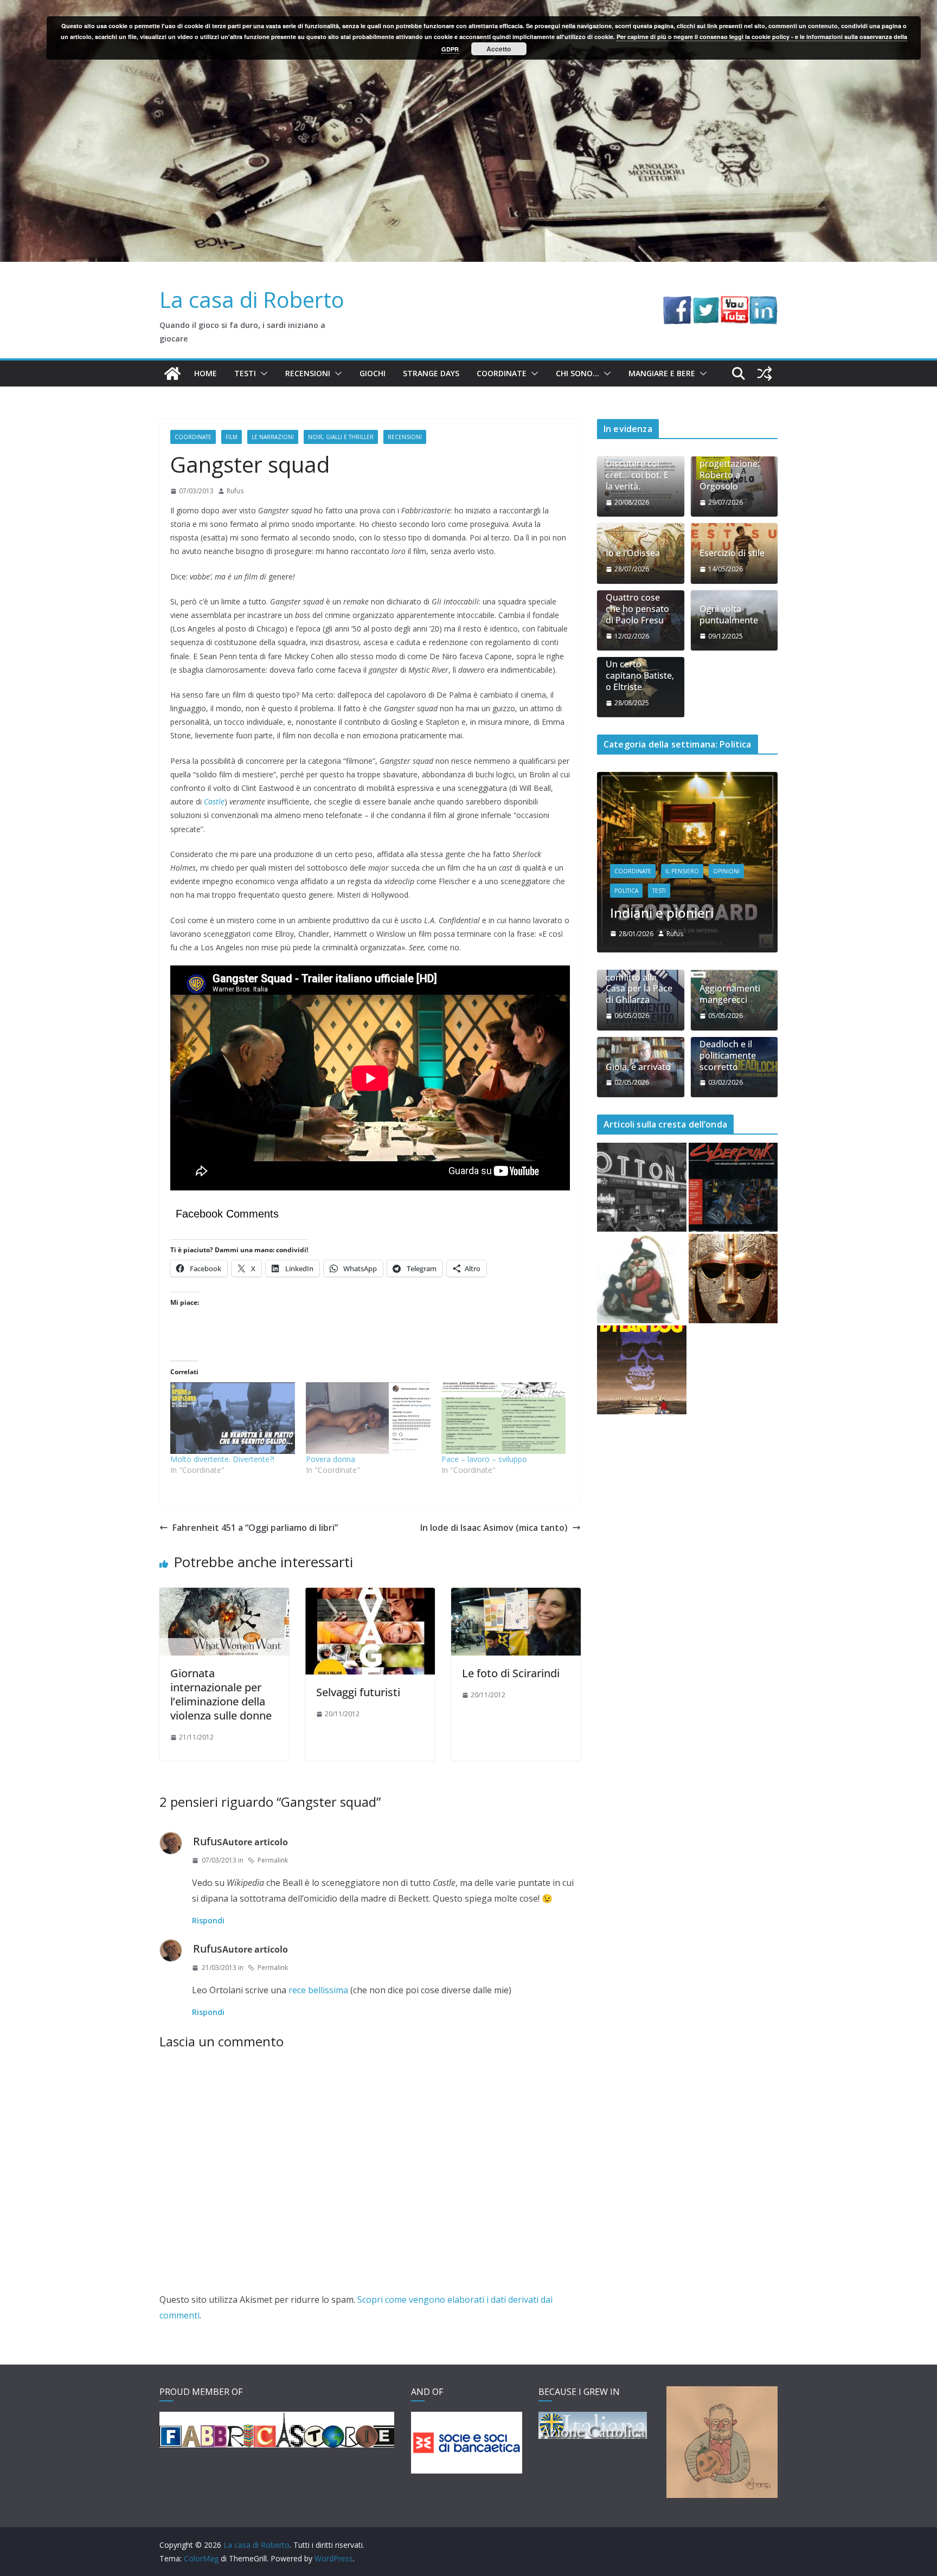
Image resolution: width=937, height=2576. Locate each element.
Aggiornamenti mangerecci (730, 994)
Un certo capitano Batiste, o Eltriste (640, 675)
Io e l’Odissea (633, 553)
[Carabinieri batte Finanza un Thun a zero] (642, 1279)
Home (206, 373)
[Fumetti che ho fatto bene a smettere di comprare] (642, 1370)
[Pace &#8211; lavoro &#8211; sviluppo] (504, 1418)
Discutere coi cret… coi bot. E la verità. (637, 475)
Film (232, 437)
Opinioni (726, 871)
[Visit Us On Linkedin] (763, 304)
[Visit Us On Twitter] (706, 304)
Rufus (235, 491)
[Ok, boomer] (733, 1187)
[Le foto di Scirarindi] (516, 1595)
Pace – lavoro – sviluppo (484, 1459)
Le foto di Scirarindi (511, 1673)
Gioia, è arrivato (638, 1067)
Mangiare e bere (662, 373)
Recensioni (308, 373)
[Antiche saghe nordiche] (733, 1279)
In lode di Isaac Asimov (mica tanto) (494, 1528)
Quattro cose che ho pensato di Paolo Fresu (637, 609)
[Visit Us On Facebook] (677, 304)
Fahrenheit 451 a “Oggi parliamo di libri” (255, 1528)
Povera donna (330, 1459)
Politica (626, 891)
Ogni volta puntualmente (729, 615)
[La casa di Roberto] (468, 8)
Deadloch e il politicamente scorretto (728, 1055)
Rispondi (208, 1920)
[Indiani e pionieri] (687, 779)
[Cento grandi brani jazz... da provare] (642, 1187)
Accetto (499, 49)
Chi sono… (577, 373)
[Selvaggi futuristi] (370, 1595)
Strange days (431, 373)
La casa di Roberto (252, 300)
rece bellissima (318, 1990)
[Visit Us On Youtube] (734, 304)
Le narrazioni (273, 437)
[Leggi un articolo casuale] (765, 373)
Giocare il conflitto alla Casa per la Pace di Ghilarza (639, 983)
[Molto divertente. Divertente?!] (233, 1418)
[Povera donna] (368, 1418)
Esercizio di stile (732, 553)
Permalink (273, 1860)
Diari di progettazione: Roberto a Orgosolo (730, 470)
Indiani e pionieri (662, 913)
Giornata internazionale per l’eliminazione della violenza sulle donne (221, 1694)
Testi (245, 373)
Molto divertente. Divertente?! (222, 1459)
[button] (262, 373)
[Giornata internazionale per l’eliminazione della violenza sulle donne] (224, 1595)
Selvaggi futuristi (358, 1692)
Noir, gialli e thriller (341, 437)
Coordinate (502, 373)
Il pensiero (682, 871)
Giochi (373, 373)
